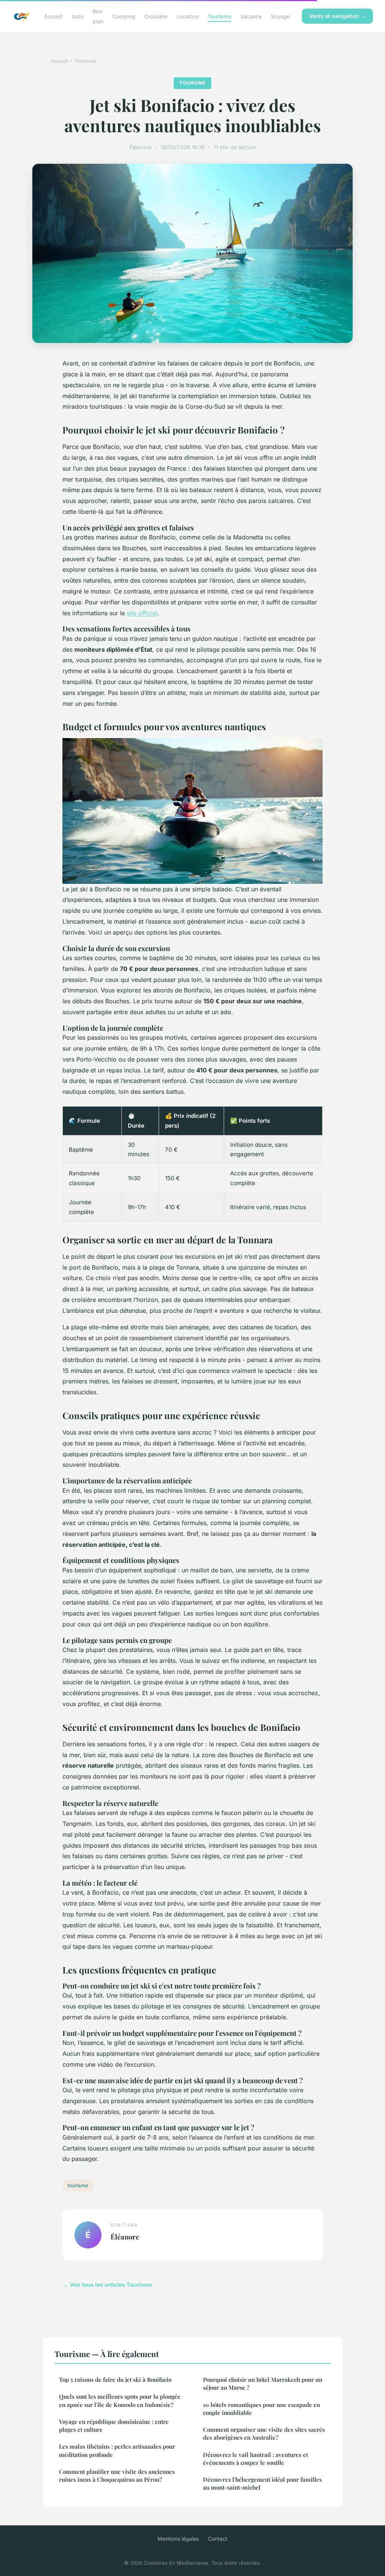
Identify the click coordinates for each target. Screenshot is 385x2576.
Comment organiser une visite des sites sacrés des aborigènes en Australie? (264, 2433)
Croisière (156, 16)
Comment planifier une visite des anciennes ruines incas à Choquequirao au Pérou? (117, 2476)
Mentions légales (178, 2539)
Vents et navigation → (337, 16)
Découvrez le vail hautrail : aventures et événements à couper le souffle (255, 2459)
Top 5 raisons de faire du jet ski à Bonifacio (115, 2380)
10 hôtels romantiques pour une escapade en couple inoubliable (261, 2409)
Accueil (53, 16)
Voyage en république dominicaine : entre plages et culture (114, 2426)
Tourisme (219, 16)
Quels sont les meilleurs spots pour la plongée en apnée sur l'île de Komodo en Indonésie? (120, 2400)
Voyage (280, 16)
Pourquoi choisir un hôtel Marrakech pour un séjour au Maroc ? (263, 2383)
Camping (124, 16)
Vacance (251, 16)
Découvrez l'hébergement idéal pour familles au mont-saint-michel (262, 2483)
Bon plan (98, 16)
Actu (78, 16)
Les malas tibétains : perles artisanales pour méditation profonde (117, 2450)
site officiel (142, 613)
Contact (218, 2539)
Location (187, 16)
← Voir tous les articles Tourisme (107, 2285)
